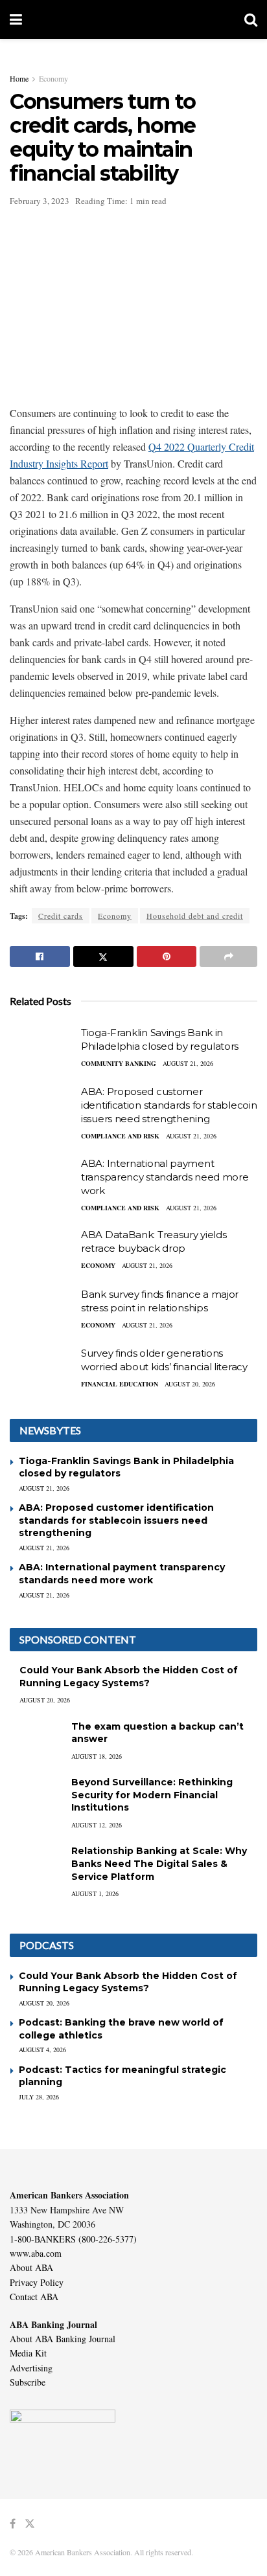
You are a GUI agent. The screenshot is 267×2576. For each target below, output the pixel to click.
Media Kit (28, 2353)
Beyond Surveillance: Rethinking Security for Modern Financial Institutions (152, 1795)
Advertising (31, 2368)
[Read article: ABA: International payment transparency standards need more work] (42, 1180)
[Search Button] (251, 19)
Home (19, 78)
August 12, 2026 (97, 1825)
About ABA (31, 2267)
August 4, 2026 (42, 2050)
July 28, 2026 (39, 2097)
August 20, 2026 (190, 1384)
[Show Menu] (16, 19)
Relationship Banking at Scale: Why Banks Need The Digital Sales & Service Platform (159, 1863)
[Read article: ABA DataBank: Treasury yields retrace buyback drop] (42, 1251)
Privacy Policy (37, 2282)
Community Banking (119, 1063)
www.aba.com (36, 2253)
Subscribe (28, 2382)
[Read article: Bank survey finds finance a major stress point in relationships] (42, 1311)
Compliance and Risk (120, 1136)
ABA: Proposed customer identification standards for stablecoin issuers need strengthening (169, 1105)
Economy (53, 78)
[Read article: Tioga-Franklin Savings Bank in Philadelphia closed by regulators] (42, 1049)
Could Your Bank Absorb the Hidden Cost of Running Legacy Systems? (129, 1677)
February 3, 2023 (40, 201)
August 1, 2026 (95, 1893)
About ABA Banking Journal (63, 2339)
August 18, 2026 (97, 1756)
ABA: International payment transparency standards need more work (165, 1177)
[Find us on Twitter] (30, 2524)
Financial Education (120, 1384)
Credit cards (61, 916)
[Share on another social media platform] (228, 956)
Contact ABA (34, 2297)
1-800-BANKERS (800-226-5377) (73, 2239)
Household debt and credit (195, 916)
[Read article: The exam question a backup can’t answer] (36, 1739)
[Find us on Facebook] (13, 2524)
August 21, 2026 (188, 1063)
